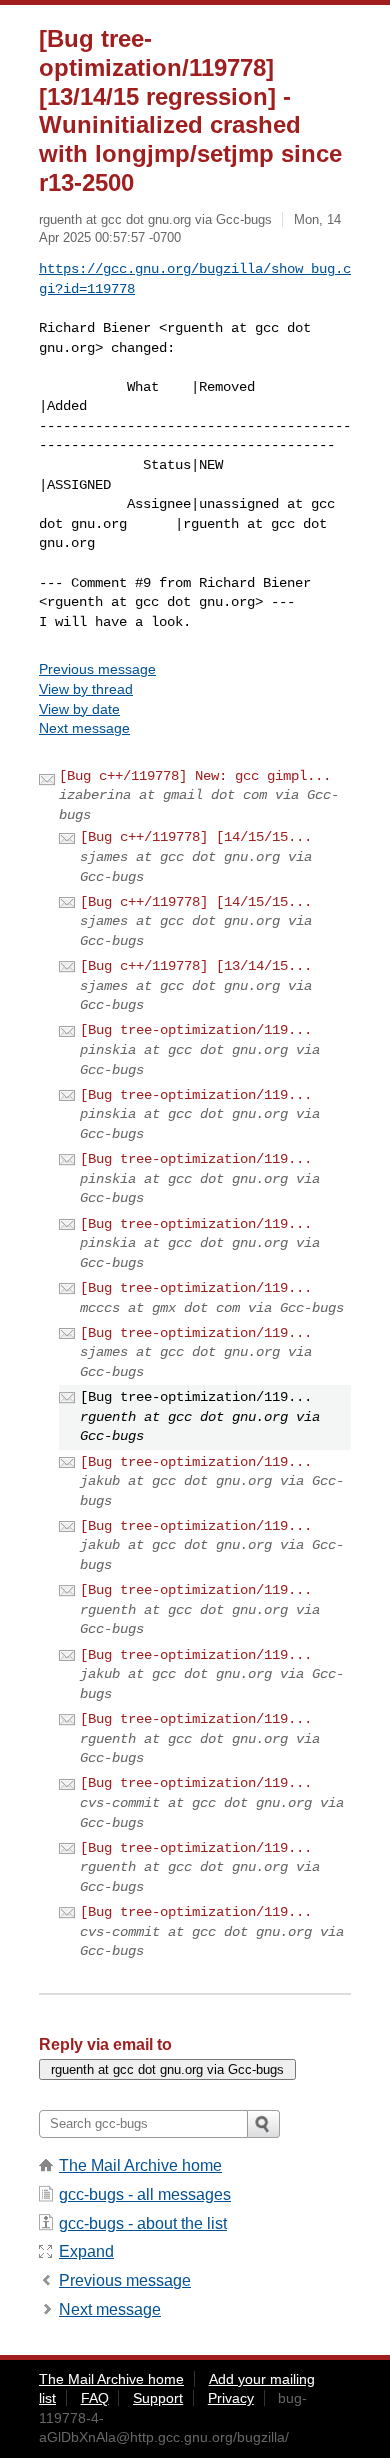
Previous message (97, 669)
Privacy (231, 2398)
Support (158, 2398)
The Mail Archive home (140, 2165)
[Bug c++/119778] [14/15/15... (196, 837)
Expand (86, 2251)
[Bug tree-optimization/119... (196, 1030)
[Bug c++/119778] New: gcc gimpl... (195, 776)
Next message (84, 728)
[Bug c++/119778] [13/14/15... (196, 966)
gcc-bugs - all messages (145, 2194)
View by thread (86, 689)
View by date (79, 709)
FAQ (95, 2398)
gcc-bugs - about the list (143, 2223)
